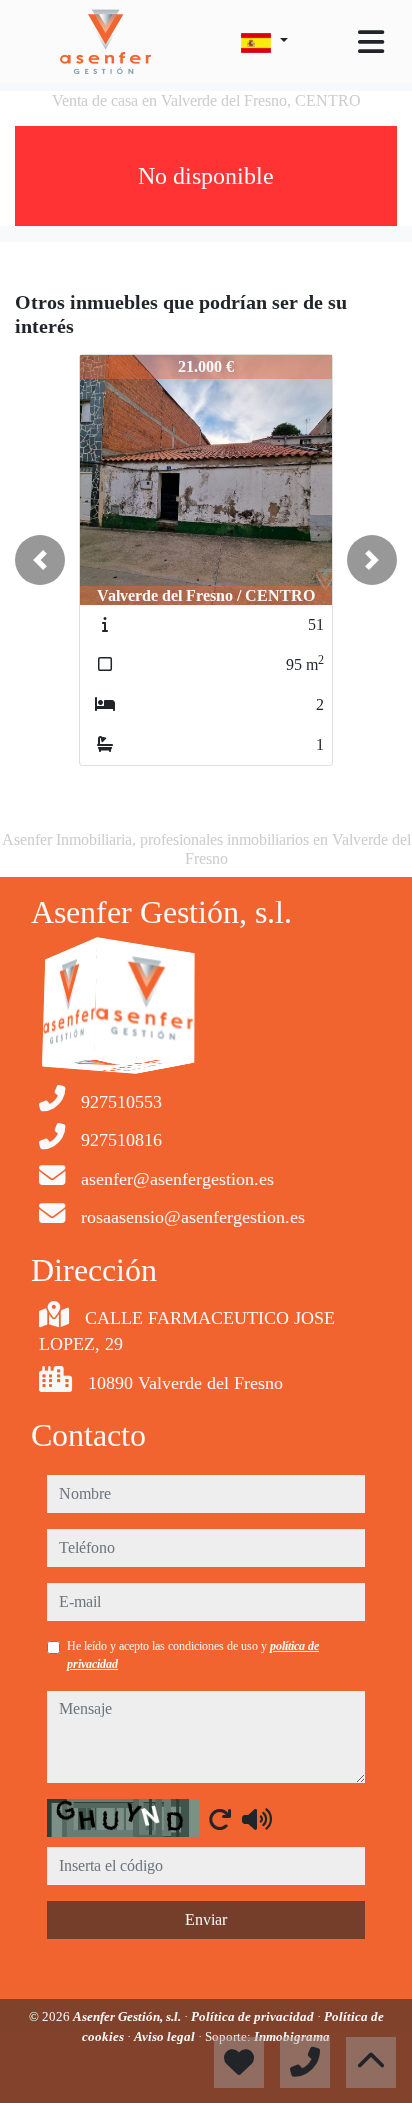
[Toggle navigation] (371, 42)
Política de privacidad (254, 2016)
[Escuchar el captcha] (257, 1819)
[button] (40, 560)
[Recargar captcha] (220, 1819)
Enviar (206, 1919)
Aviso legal (166, 2036)
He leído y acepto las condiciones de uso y (193, 1655)
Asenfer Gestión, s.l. (128, 2016)
